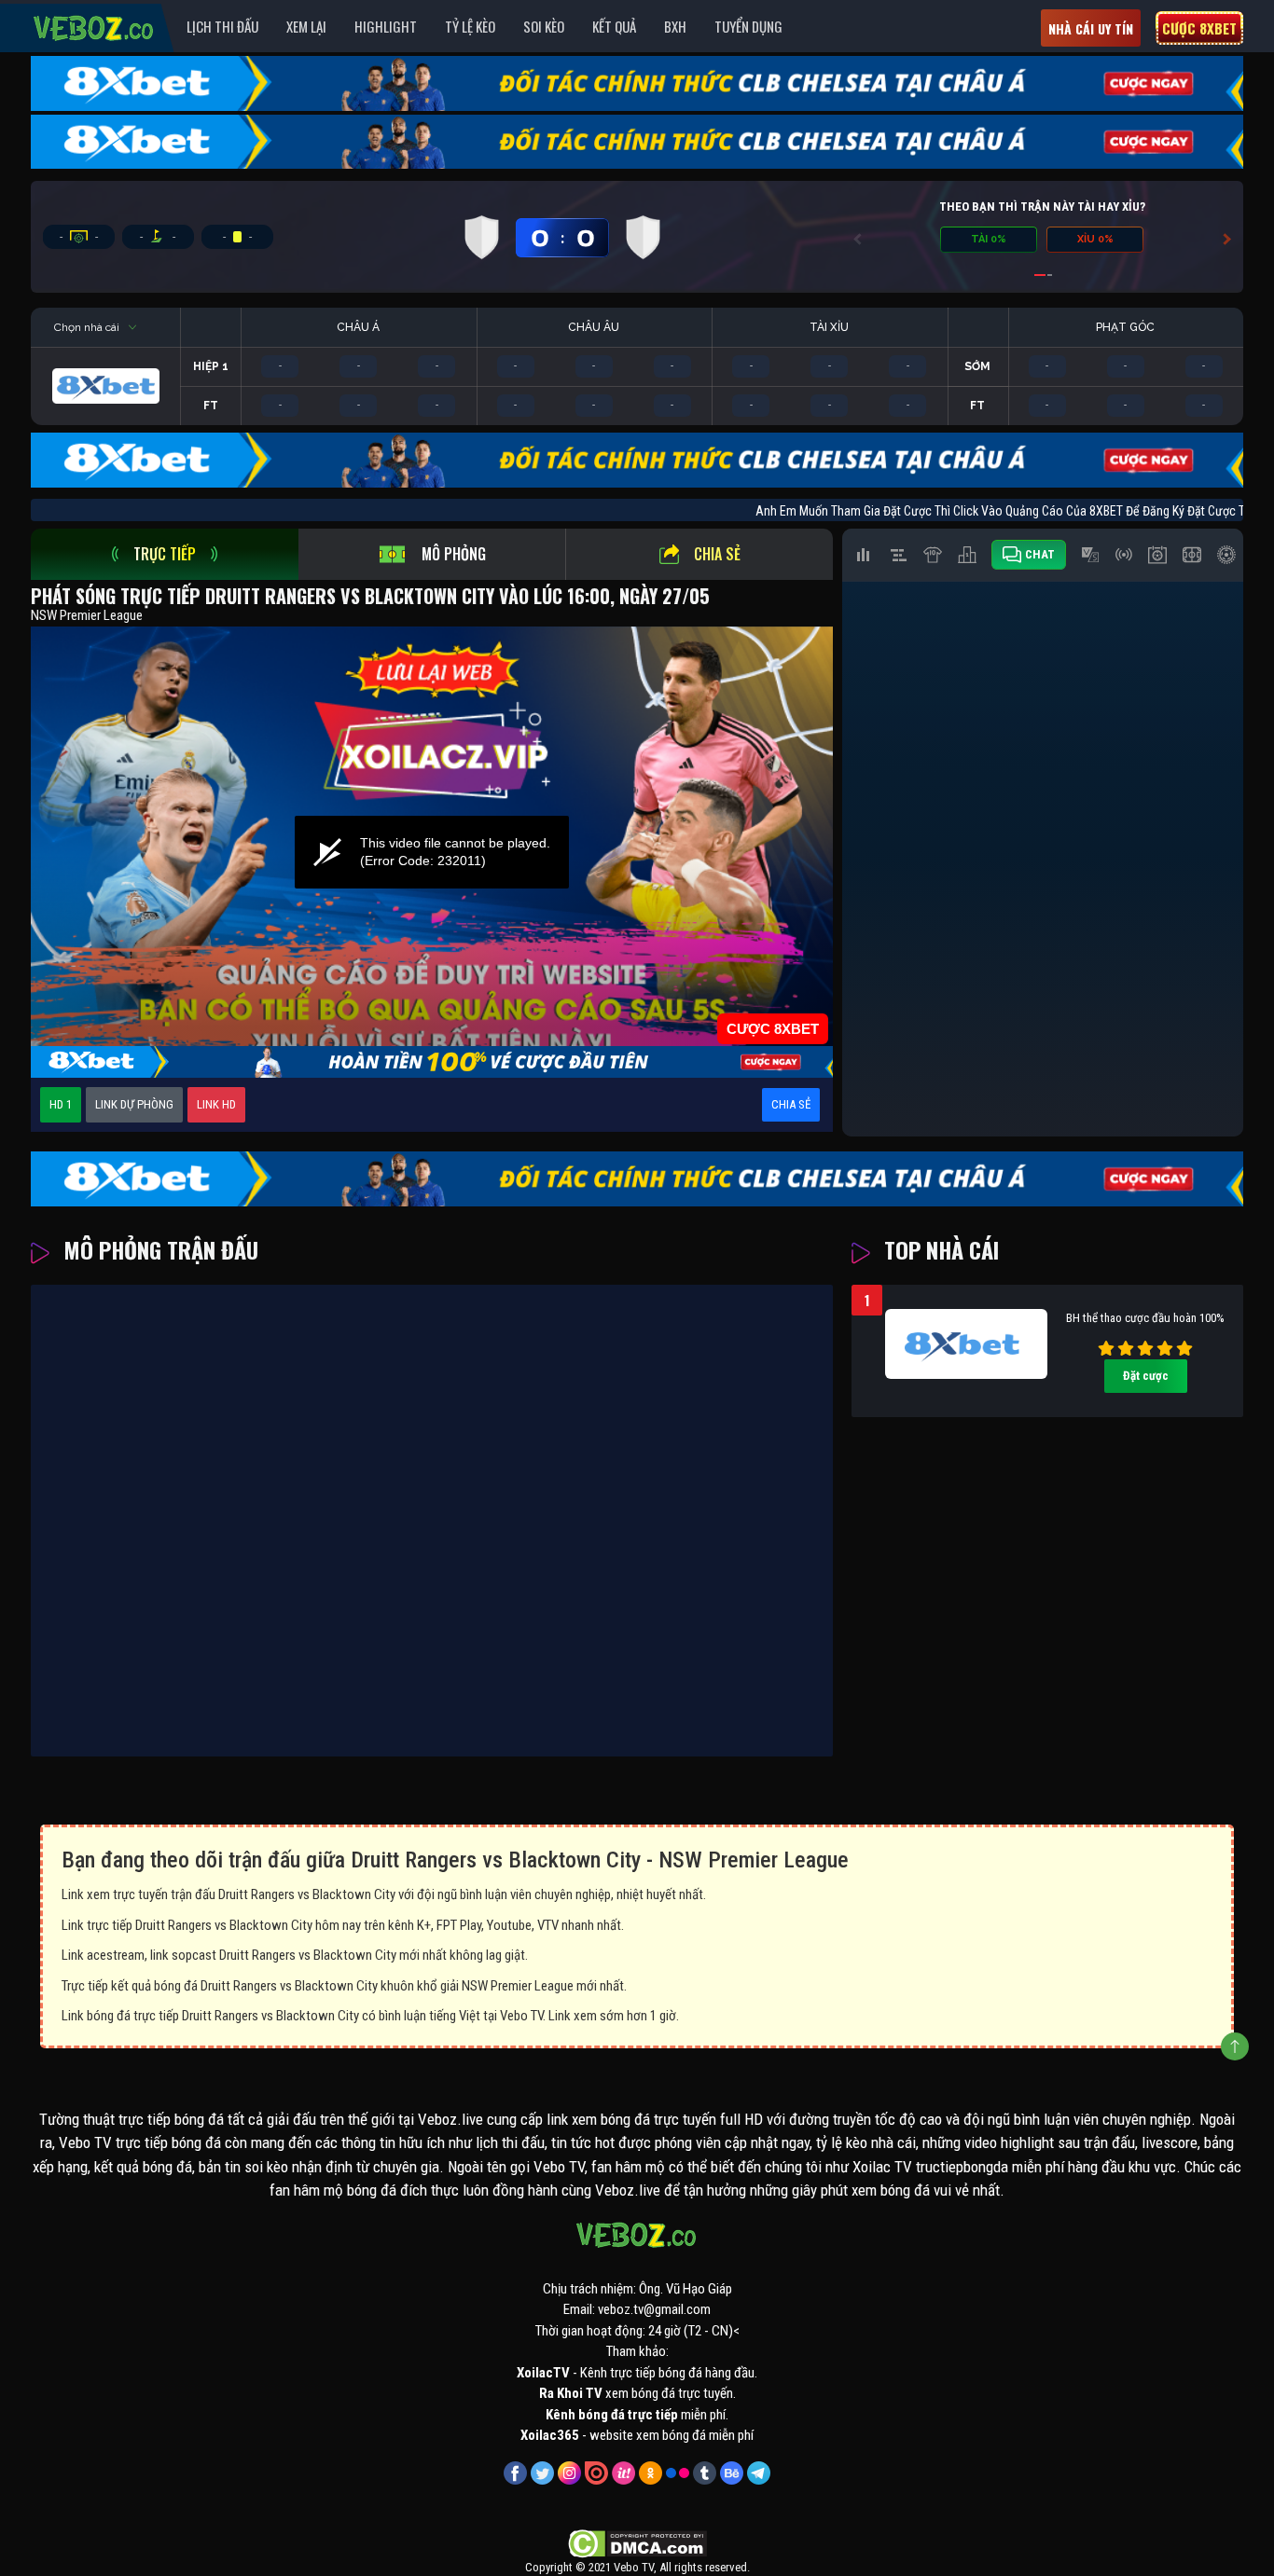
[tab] (165, 554)
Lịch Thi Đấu (222, 26)
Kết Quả (614, 26)
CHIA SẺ (791, 1104)
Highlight (386, 26)
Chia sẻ (717, 554)
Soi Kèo (544, 26)
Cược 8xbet (1199, 28)
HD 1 (61, 1104)
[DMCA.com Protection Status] (637, 2542)
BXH (675, 26)
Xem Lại (306, 26)
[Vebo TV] (94, 25)
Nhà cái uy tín (1091, 28)
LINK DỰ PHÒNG (134, 1104)
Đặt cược (1146, 1376)
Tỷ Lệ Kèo (470, 26)
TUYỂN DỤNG (748, 26)
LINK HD (216, 1104)
